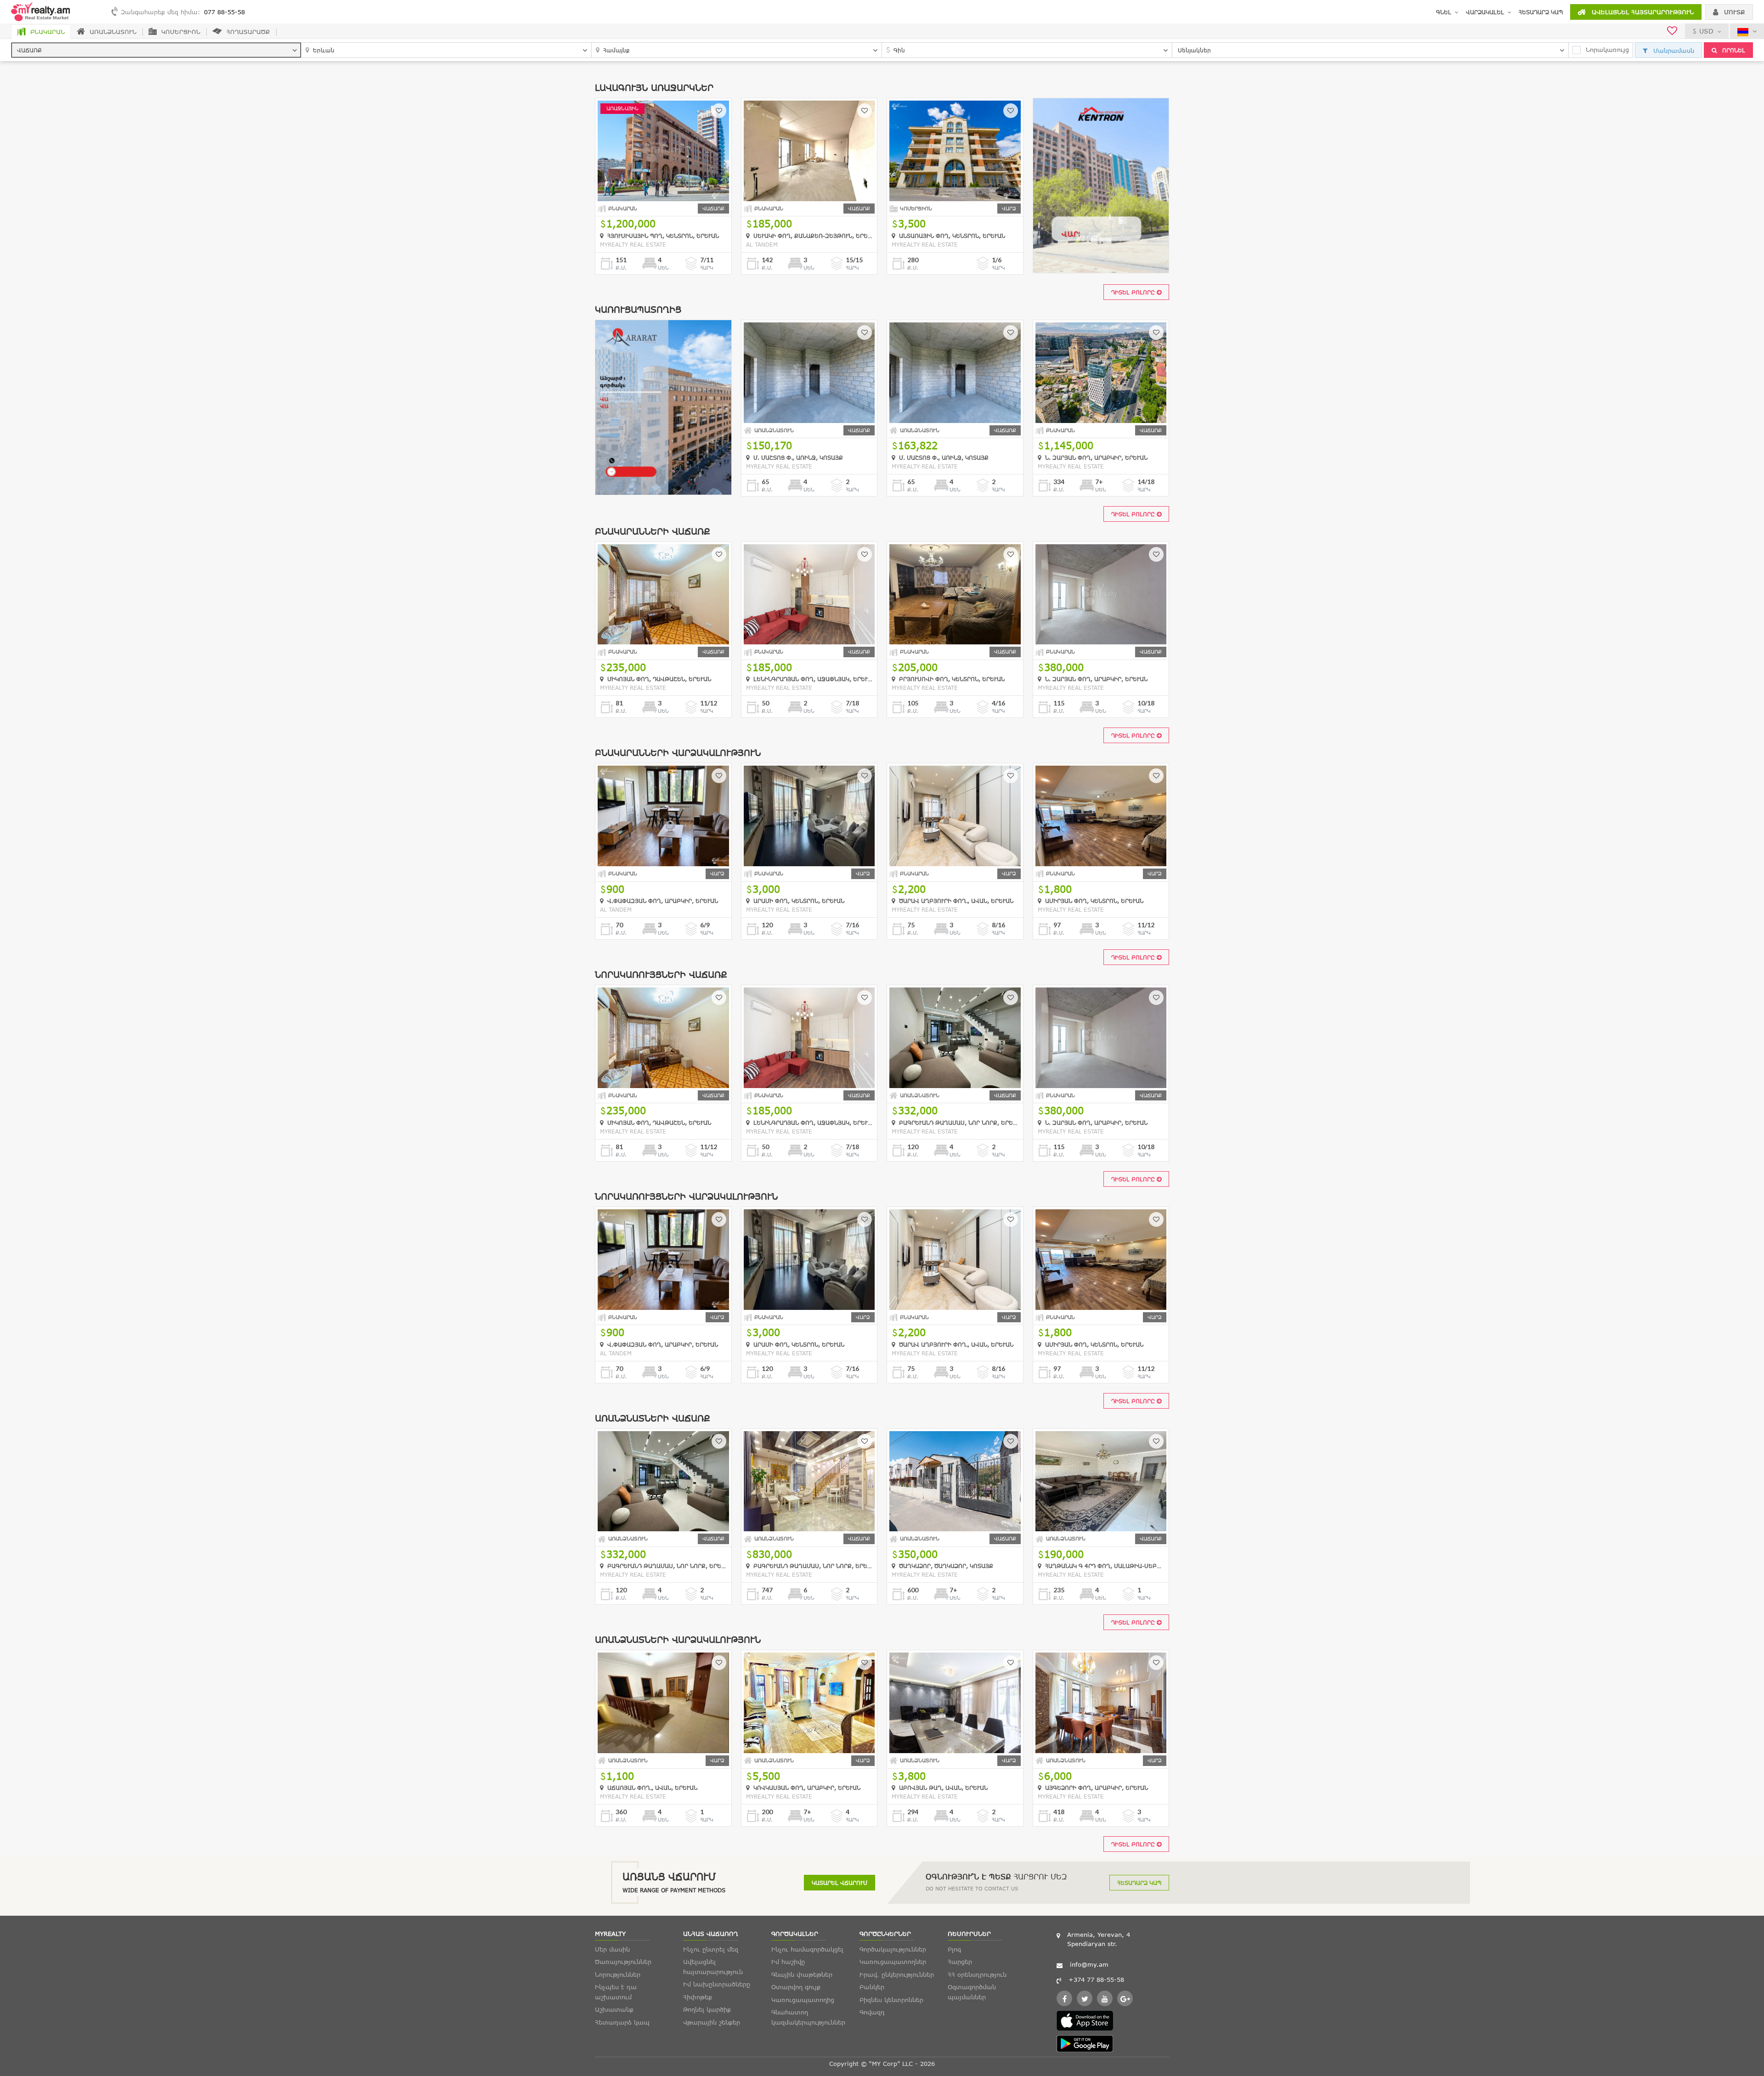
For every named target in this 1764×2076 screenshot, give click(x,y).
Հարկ (707, 268)
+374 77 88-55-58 (1096, 1980)
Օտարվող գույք (796, 1987)
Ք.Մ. (621, 268)
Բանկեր (872, 1987)
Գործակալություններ (893, 1949)
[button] (156, 50)
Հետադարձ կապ (1541, 12)
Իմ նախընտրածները (717, 1984)
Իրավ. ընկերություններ (897, 1974)
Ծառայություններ (623, 1962)
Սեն (663, 268)
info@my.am (1089, 1964)
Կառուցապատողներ (893, 1962)
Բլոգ (954, 1949)
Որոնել (1733, 50)
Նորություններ (618, 1974)
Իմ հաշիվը (788, 1962)
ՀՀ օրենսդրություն (977, 1974)
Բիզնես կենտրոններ (891, 2000)
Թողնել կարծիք (707, 2009)
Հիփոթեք (698, 1997)
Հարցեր (960, 1962)
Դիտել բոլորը (1134, 292)
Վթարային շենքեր (712, 2022)
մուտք (1733, 12)
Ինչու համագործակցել (807, 1949)
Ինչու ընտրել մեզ (711, 1949)
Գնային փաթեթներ (802, 1974)
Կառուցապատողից (803, 2000)
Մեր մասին (612, 1949)
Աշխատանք (614, 2009)
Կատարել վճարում (840, 1883)
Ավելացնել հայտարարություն (1642, 12)
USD (1706, 31)
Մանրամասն (1673, 51)
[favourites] (1672, 32)
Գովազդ (872, 2012)
